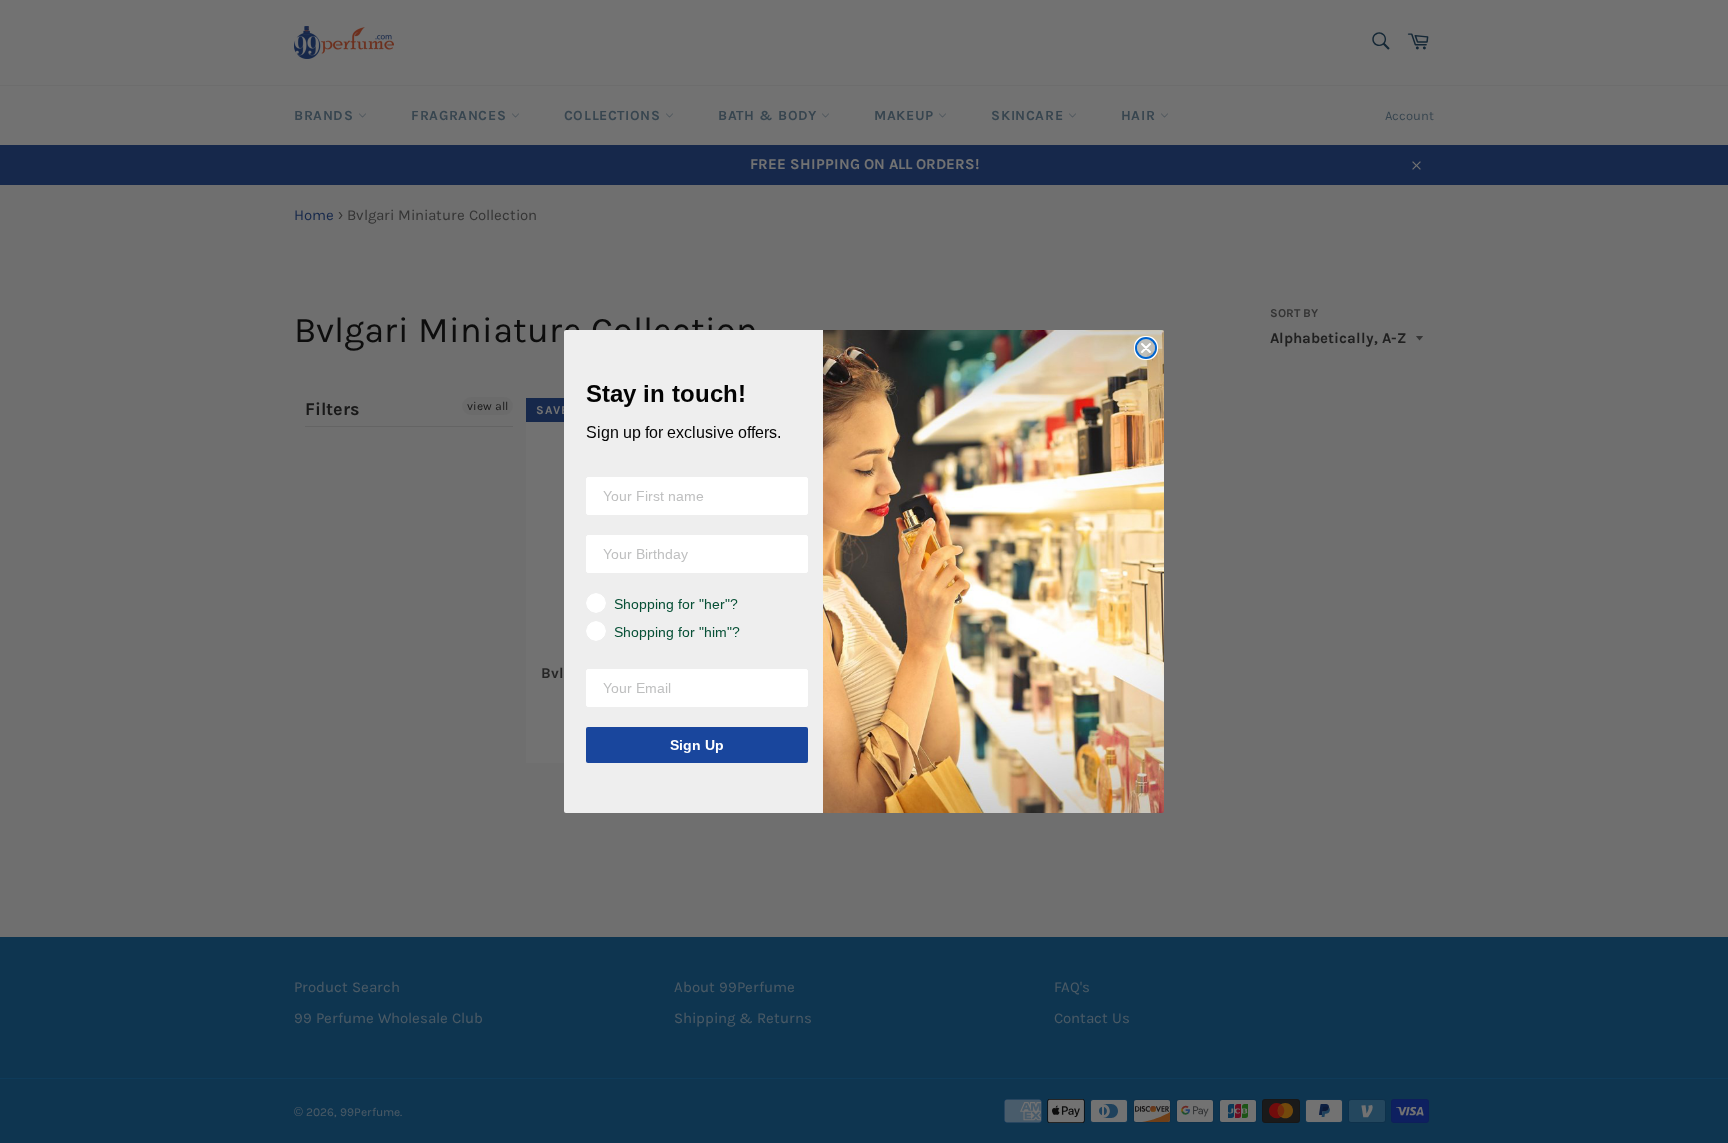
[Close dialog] (1146, 348)
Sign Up (697, 745)
